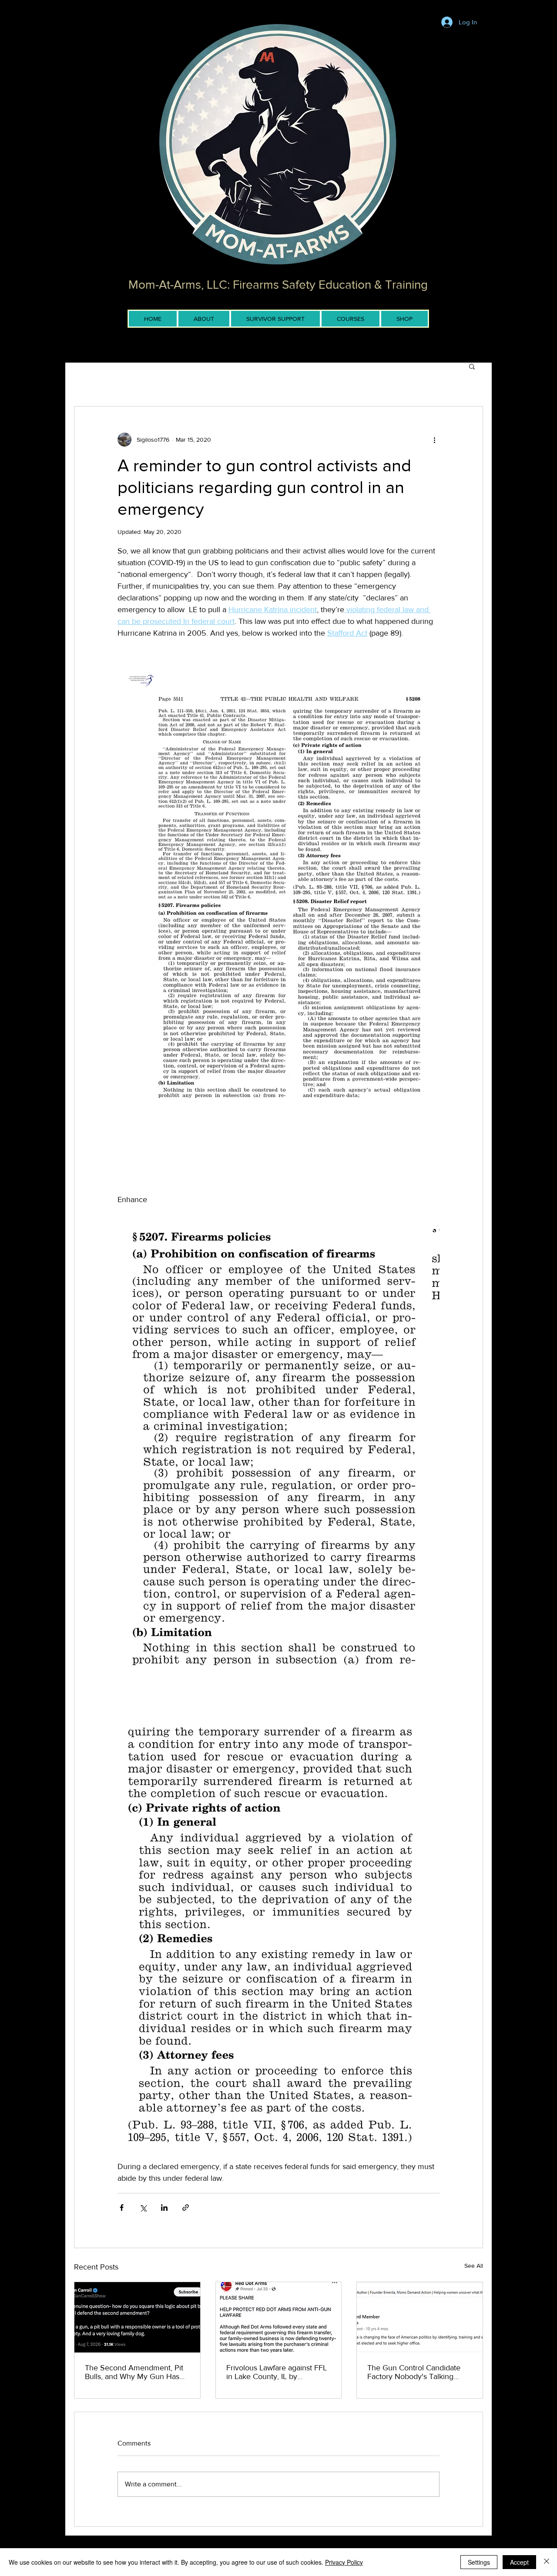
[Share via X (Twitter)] (143, 2208)
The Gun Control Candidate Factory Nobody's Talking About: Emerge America (414, 2372)
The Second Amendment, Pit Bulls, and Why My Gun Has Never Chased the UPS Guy (134, 2372)
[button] (472, 366)
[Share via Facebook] (122, 2208)
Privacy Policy (344, 2562)
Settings (479, 2562)
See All (474, 2266)
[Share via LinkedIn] (164, 2208)
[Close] (547, 2562)
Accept (519, 2562)
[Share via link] (186, 2208)
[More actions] (434, 440)
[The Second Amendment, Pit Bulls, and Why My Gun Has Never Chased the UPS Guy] (137, 2317)
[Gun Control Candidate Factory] (420, 2317)
